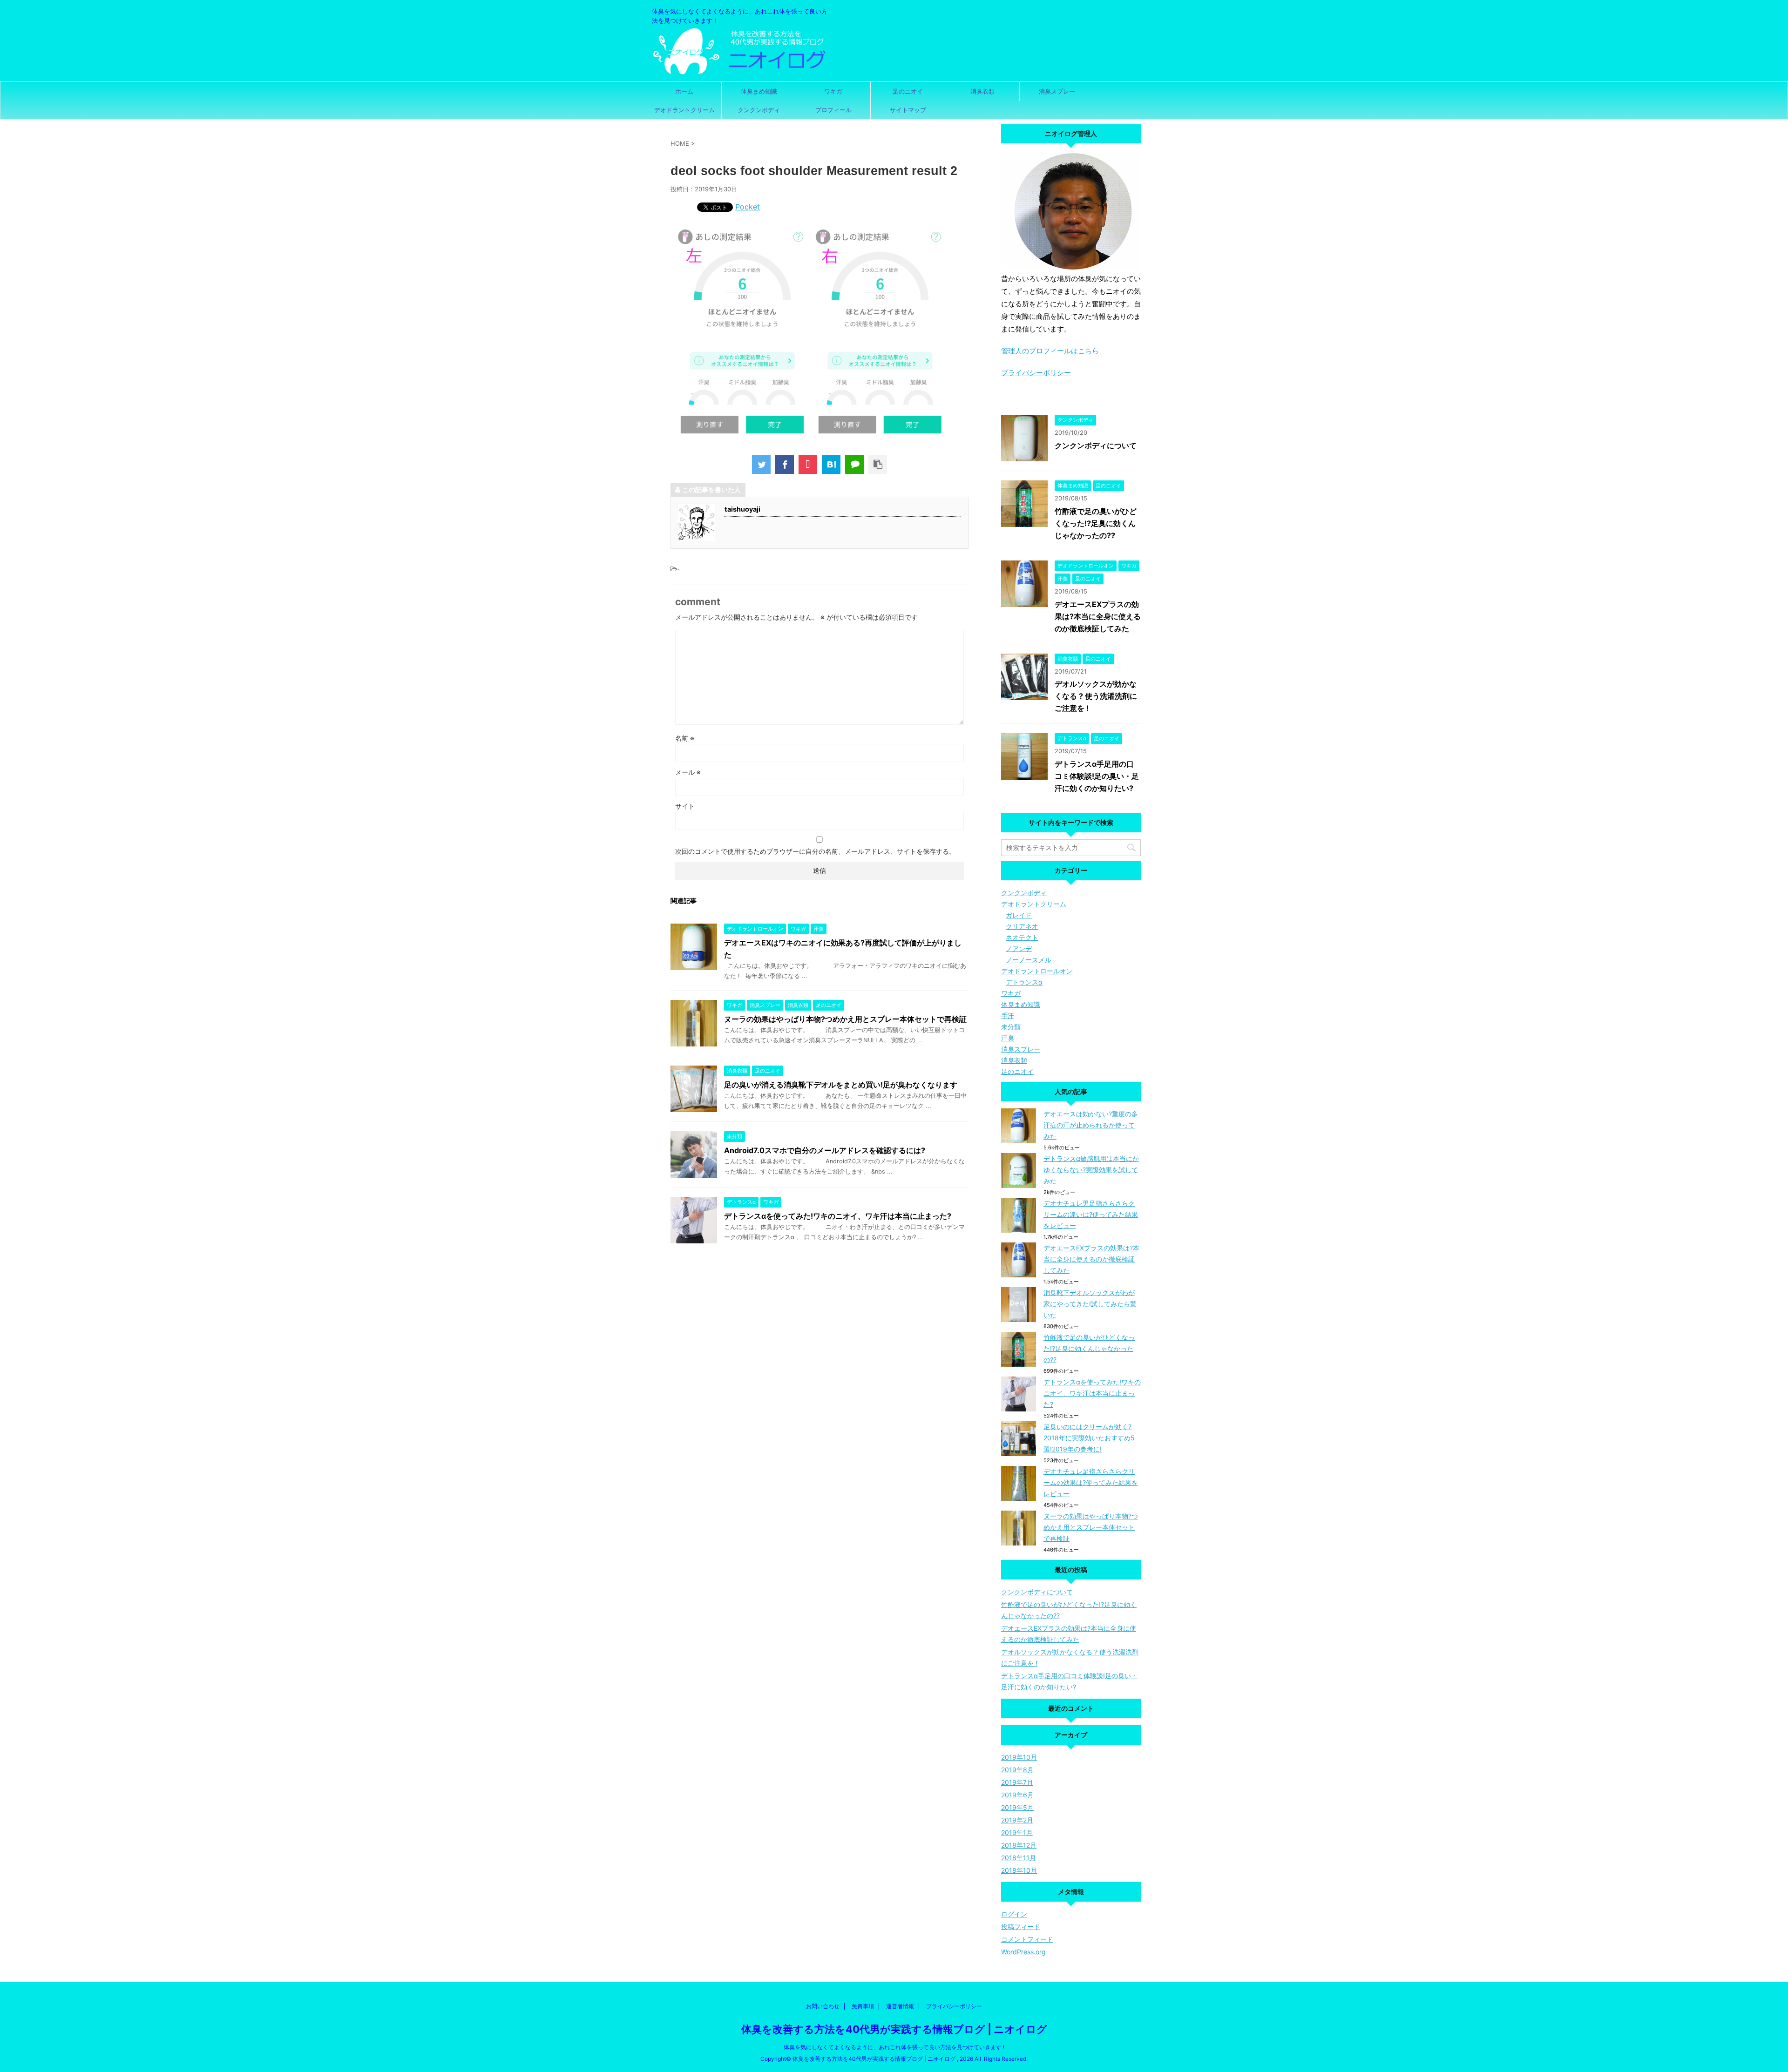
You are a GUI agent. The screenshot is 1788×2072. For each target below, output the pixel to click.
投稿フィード (1021, 1927)
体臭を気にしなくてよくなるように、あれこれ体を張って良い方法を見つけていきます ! (894, 2047)
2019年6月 (1017, 1795)
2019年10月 (1019, 1757)
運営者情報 (900, 2006)
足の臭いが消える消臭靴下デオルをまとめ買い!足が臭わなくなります (841, 1085)
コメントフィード (1027, 1939)
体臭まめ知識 (759, 91)
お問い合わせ (823, 2006)
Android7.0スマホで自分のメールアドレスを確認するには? (825, 1150)
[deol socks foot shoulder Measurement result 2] (831, 465)
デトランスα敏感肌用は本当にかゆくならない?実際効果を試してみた (1091, 1170)
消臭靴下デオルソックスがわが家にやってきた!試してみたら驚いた (1090, 1304)
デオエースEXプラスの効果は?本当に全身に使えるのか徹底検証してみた (1098, 616)
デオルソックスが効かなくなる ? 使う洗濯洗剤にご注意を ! (1096, 696)
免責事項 (863, 2006)
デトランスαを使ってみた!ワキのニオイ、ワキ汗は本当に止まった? (838, 1216)
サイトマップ (908, 110)
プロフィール (833, 110)
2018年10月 (1019, 1870)
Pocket (748, 207)
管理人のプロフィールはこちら (1050, 351)
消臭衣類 (982, 91)
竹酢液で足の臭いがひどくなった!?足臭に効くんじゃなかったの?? (1096, 523)
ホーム (684, 91)
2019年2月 (1017, 1820)
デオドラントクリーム (684, 110)
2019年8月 (1017, 1770)
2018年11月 (1019, 1858)
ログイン (1014, 1914)
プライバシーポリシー (1036, 373)
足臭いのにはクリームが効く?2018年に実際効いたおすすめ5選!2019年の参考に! (1089, 1438)
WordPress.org (1023, 1952)
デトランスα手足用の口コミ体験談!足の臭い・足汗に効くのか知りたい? (1097, 776)
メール (688, 772)
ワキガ (833, 91)
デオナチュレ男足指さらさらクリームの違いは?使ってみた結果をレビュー (1091, 1214)
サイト (685, 806)
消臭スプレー (1057, 91)
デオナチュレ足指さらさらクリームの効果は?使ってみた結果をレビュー (1091, 1482)
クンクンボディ (759, 110)
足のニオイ (908, 91)
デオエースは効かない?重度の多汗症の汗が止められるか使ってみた (1091, 1125)
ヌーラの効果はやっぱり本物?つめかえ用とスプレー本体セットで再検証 (845, 1019)
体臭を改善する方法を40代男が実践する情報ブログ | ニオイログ (894, 2029)
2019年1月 (1017, 1832)
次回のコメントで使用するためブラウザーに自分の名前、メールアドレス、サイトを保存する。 (815, 851)
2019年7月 (1017, 1782)
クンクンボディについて (1096, 445)
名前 (685, 738)
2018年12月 (1019, 1845)
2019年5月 (1017, 1807)
